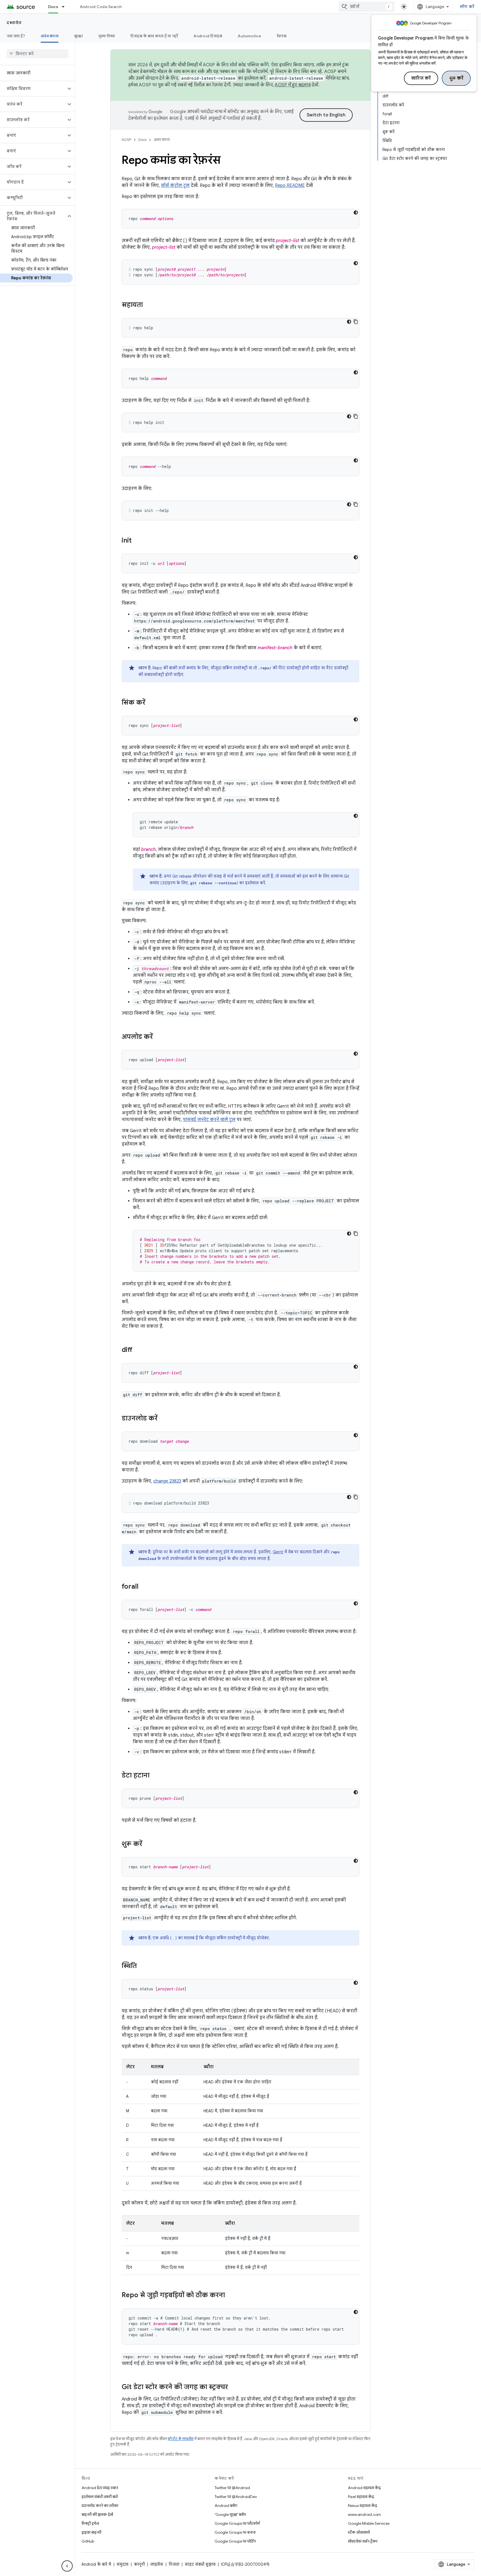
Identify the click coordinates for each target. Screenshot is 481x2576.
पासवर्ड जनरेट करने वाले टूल (209, 1120)
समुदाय (122, 2564)
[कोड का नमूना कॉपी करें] (356, 322)
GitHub (88, 2541)
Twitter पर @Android (232, 2488)
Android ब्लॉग (226, 2506)
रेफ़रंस (282, 36)
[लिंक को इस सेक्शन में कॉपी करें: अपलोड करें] (158, 1037)
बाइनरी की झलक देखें (97, 2514)
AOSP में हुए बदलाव (293, 85)
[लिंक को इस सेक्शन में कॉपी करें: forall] (144, 1587)
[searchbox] (37, 54)
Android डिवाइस (208, 36)
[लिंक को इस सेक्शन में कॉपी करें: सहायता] (148, 305)
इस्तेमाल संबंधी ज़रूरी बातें (100, 2497)
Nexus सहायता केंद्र (363, 2506)
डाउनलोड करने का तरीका (100, 2506)
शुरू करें (456, 78)
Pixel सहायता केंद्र (361, 2497)
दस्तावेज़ (14, 23)
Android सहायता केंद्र (364, 2488)
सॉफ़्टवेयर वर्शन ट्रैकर (363, 2541)
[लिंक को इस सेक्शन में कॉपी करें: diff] (138, 1350)
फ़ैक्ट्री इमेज (90, 2523)
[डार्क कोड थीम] (356, 213)
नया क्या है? (16, 36)
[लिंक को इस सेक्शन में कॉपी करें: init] (137, 541)
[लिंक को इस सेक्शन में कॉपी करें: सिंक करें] (151, 703)
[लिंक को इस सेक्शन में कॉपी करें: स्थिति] (142, 1966)
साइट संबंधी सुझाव (200, 2564)
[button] (33, 89)
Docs (53, 7)
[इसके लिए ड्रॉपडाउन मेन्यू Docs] (66, 7)
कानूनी (139, 2564)
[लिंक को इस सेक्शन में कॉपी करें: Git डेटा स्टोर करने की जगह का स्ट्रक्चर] (234, 2387)
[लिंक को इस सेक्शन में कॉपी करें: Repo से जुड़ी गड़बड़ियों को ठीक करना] (230, 2296)
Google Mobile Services (369, 2523)
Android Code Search (101, 7)
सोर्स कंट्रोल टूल (175, 185)
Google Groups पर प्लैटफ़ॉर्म (237, 2523)
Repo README (290, 185)
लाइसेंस (157, 2564)
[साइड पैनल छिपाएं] (67, 2566)
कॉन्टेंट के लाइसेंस (181, 2439)
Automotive (249, 36)
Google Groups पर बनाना (235, 2532)
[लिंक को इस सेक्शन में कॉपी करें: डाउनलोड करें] (163, 1419)
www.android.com (365, 2514)
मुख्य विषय (107, 36)
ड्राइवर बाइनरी (91, 2532)
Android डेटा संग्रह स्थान (100, 2488)
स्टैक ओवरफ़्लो (359, 2532)
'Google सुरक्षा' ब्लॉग (230, 2514)
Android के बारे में (96, 2564)
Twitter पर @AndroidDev (236, 2497)
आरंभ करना (50, 36)
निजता (174, 2564)
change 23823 (167, 1481)
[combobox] (367, 7)
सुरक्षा (78, 36)
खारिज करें (421, 78)
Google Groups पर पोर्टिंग (235, 2541)
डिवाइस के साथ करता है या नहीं (154, 36)
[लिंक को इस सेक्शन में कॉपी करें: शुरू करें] (148, 1844)
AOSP (126, 140)
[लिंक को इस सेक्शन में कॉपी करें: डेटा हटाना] (155, 1776)
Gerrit (278, 1552)
